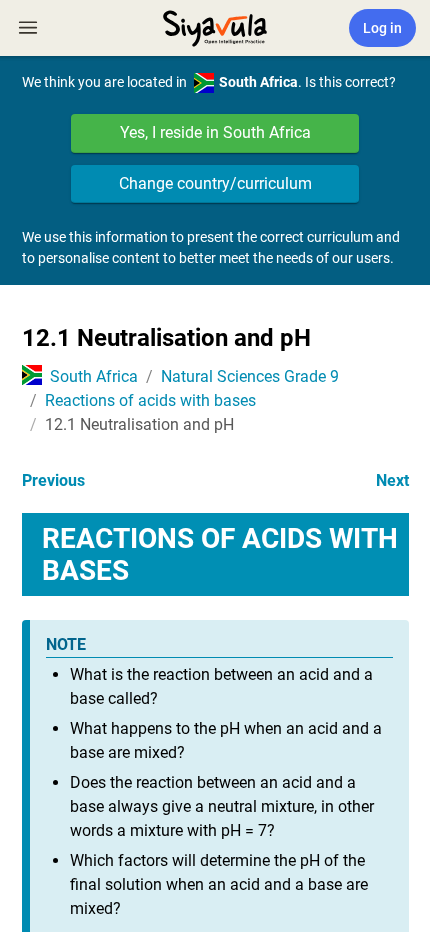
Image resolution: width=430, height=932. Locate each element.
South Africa (94, 376)
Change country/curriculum (215, 183)
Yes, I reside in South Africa (215, 132)
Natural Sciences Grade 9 (250, 376)
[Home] (215, 26)
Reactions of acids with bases (150, 400)
